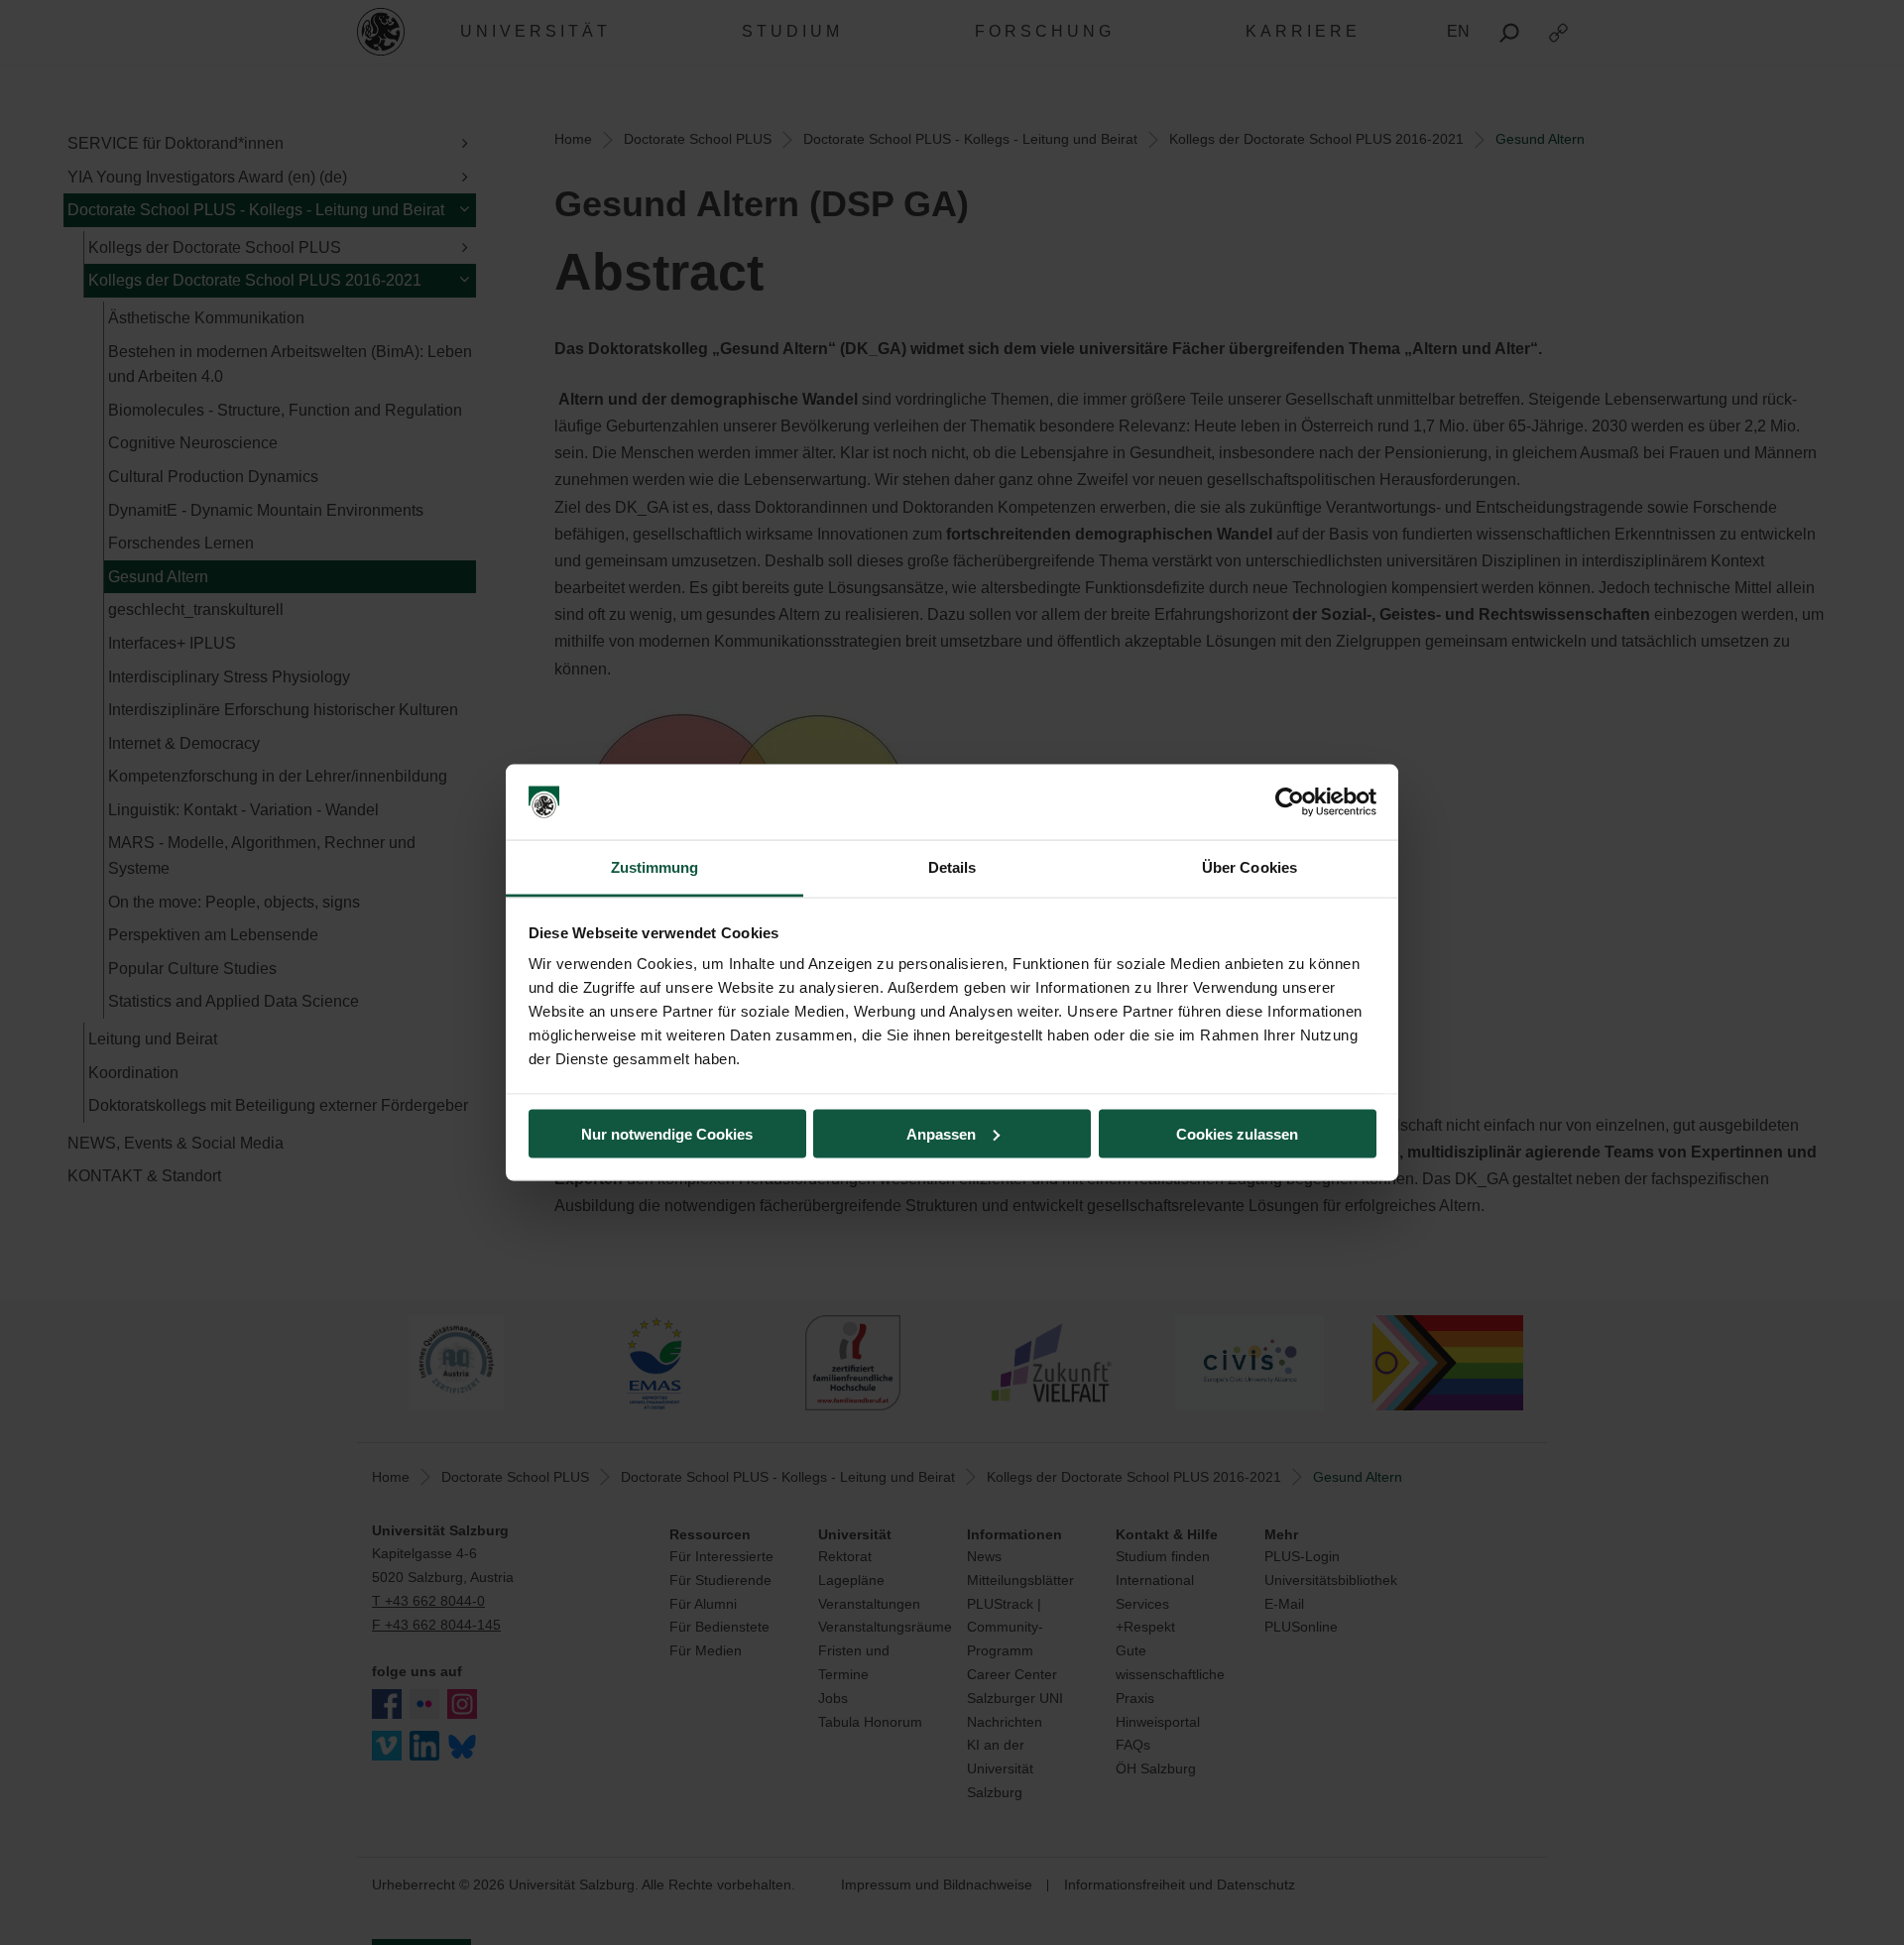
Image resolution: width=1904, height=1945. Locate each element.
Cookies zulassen (1237, 1133)
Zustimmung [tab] (655, 867)
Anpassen (941, 1133)
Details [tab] (952, 867)
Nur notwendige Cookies (667, 1133)
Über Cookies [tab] (1249, 867)
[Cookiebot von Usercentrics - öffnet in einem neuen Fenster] (1290, 802)
